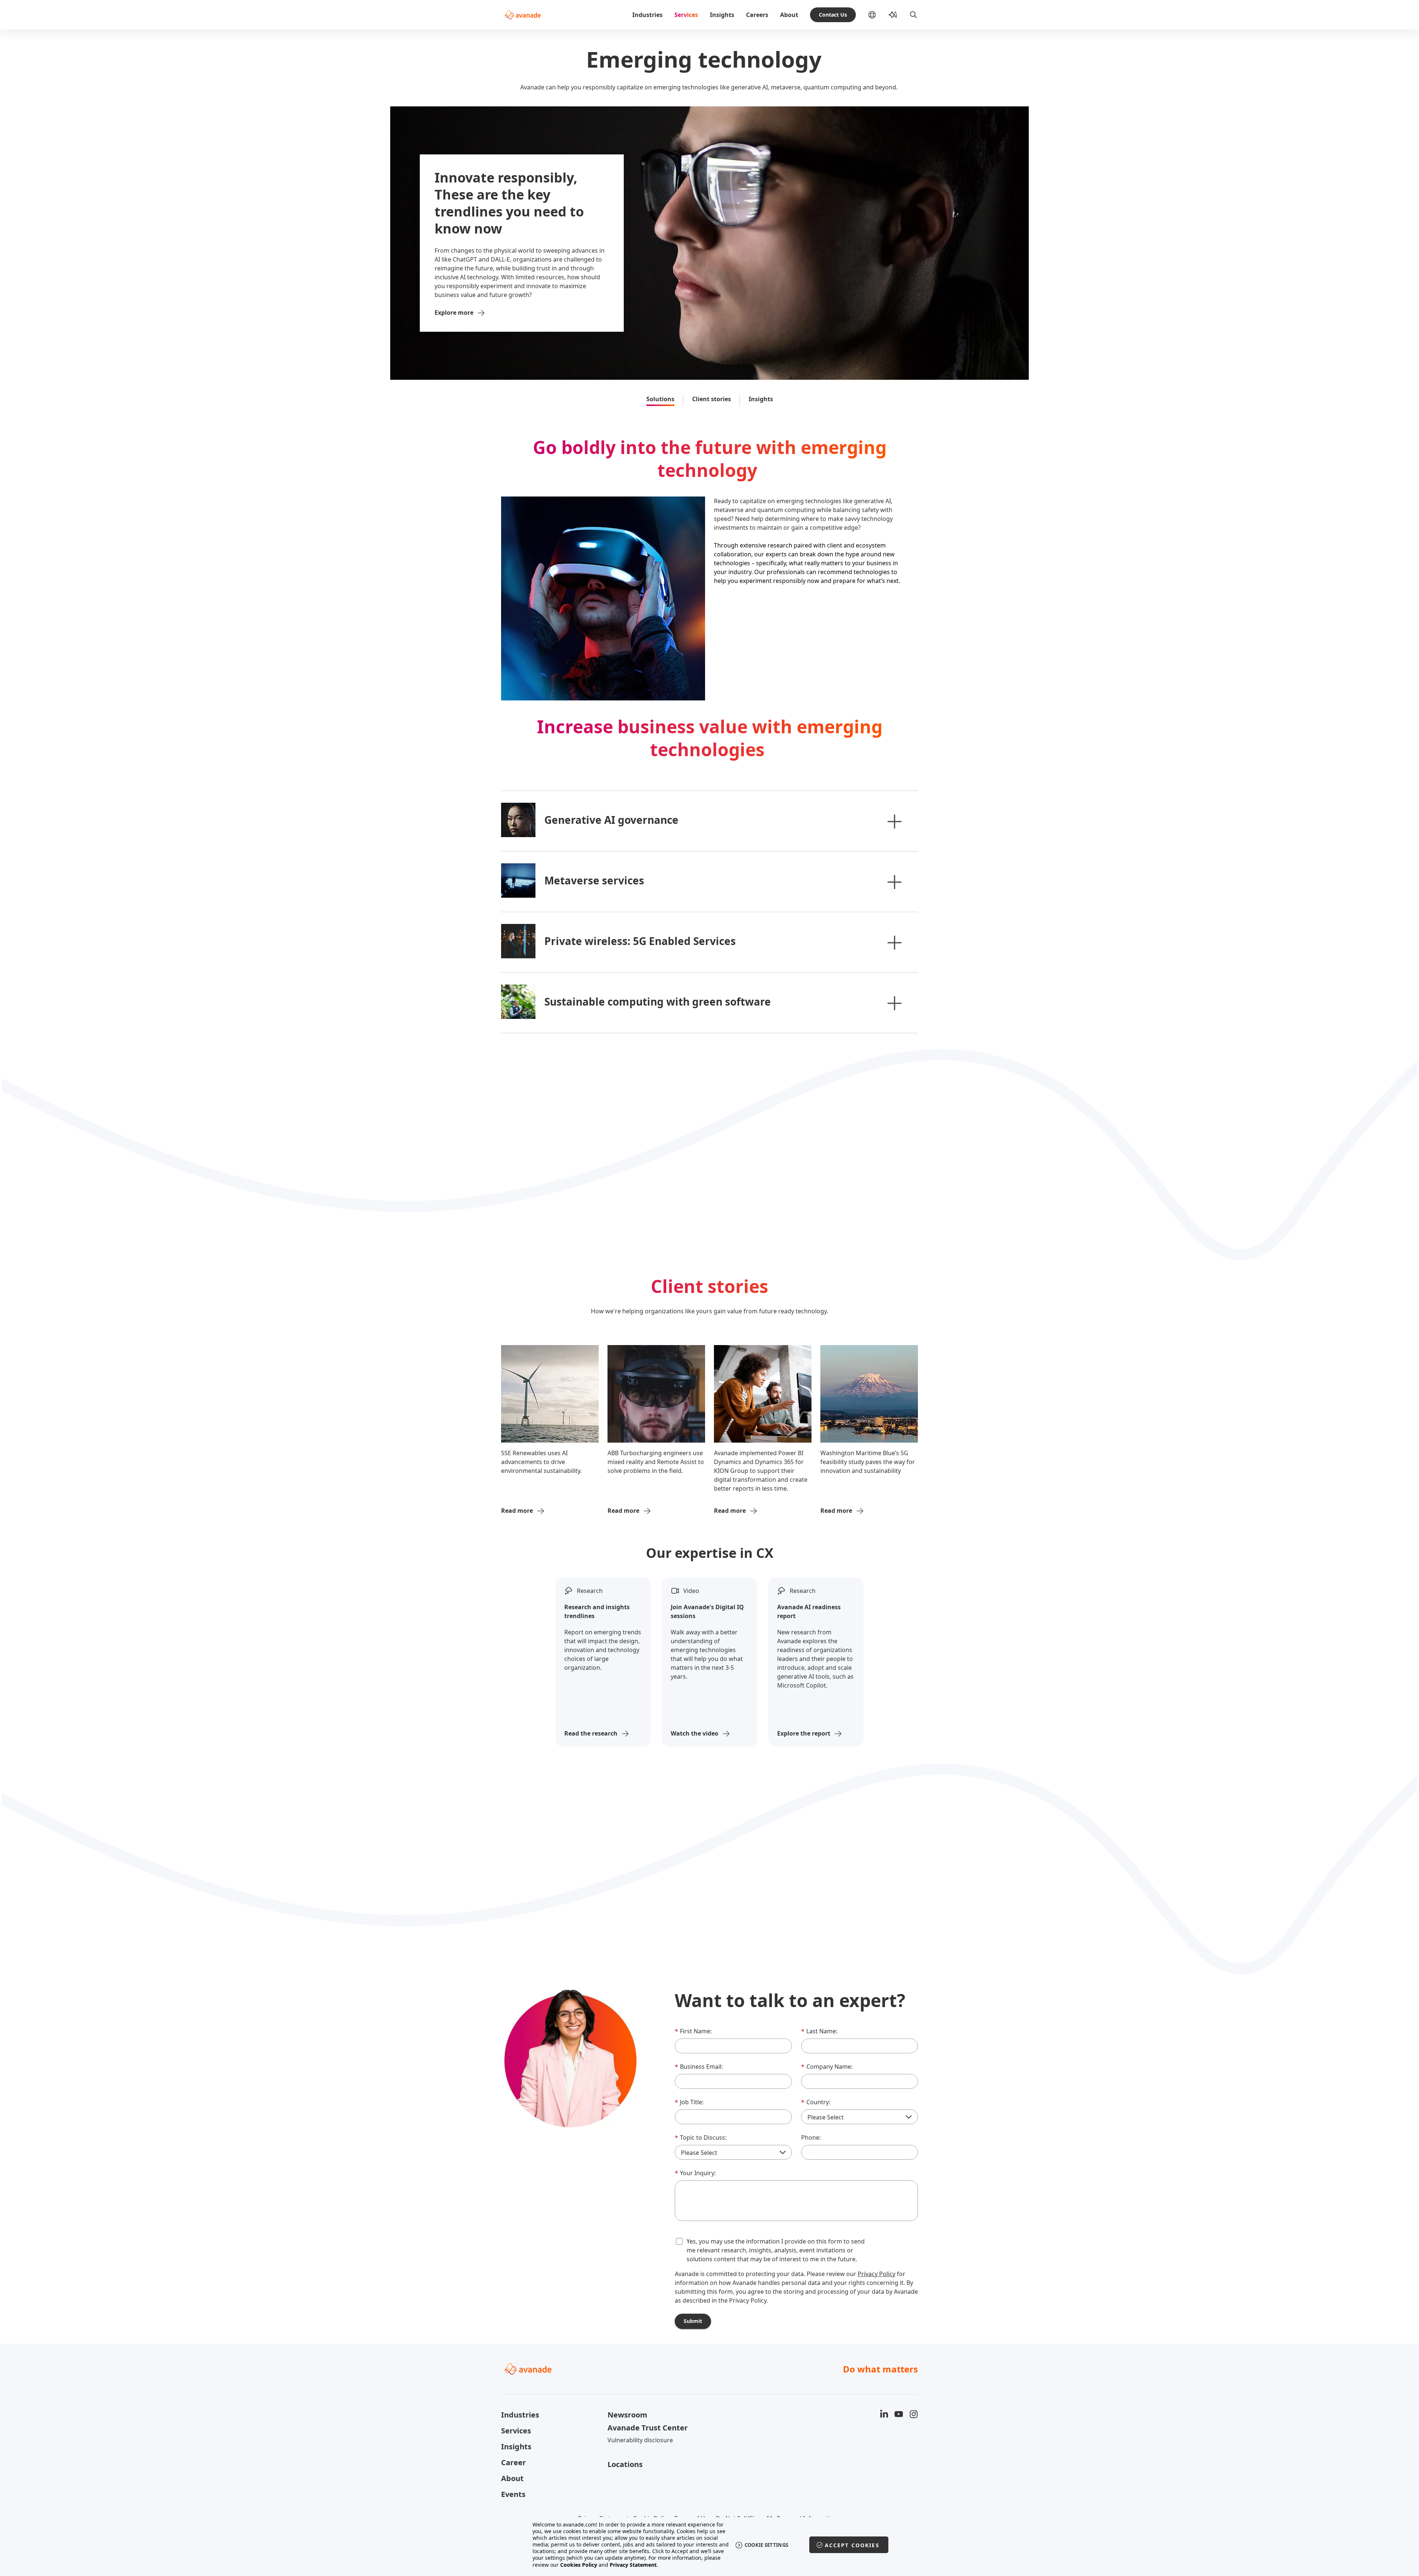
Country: (816, 2102)
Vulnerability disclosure (640, 2440)
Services (686, 15)
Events (513, 2494)
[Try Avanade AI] (893, 15)
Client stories (712, 399)
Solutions (660, 399)
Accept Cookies (852, 2545)
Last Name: (819, 2031)
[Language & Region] (878, 15)
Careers (757, 15)
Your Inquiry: (695, 2173)
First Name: (693, 2031)
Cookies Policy (579, 2565)
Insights (722, 15)
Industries (647, 15)
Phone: (811, 2137)
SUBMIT (693, 2321)
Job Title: (689, 2102)
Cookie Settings (767, 2545)
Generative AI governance (611, 820)
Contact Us (833, 15)
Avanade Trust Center (648, 2428)
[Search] (913, 15)
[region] (710, 2545)
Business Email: (699, 2067)
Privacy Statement (633, 2565)
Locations (625, 2464)
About (789, 15)
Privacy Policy (877, 2274)
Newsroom (627, 2415)
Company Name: (827, 2067)
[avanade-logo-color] (523, 15)
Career (513, 2462)
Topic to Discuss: (701, 2137)
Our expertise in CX (710, 1553)
